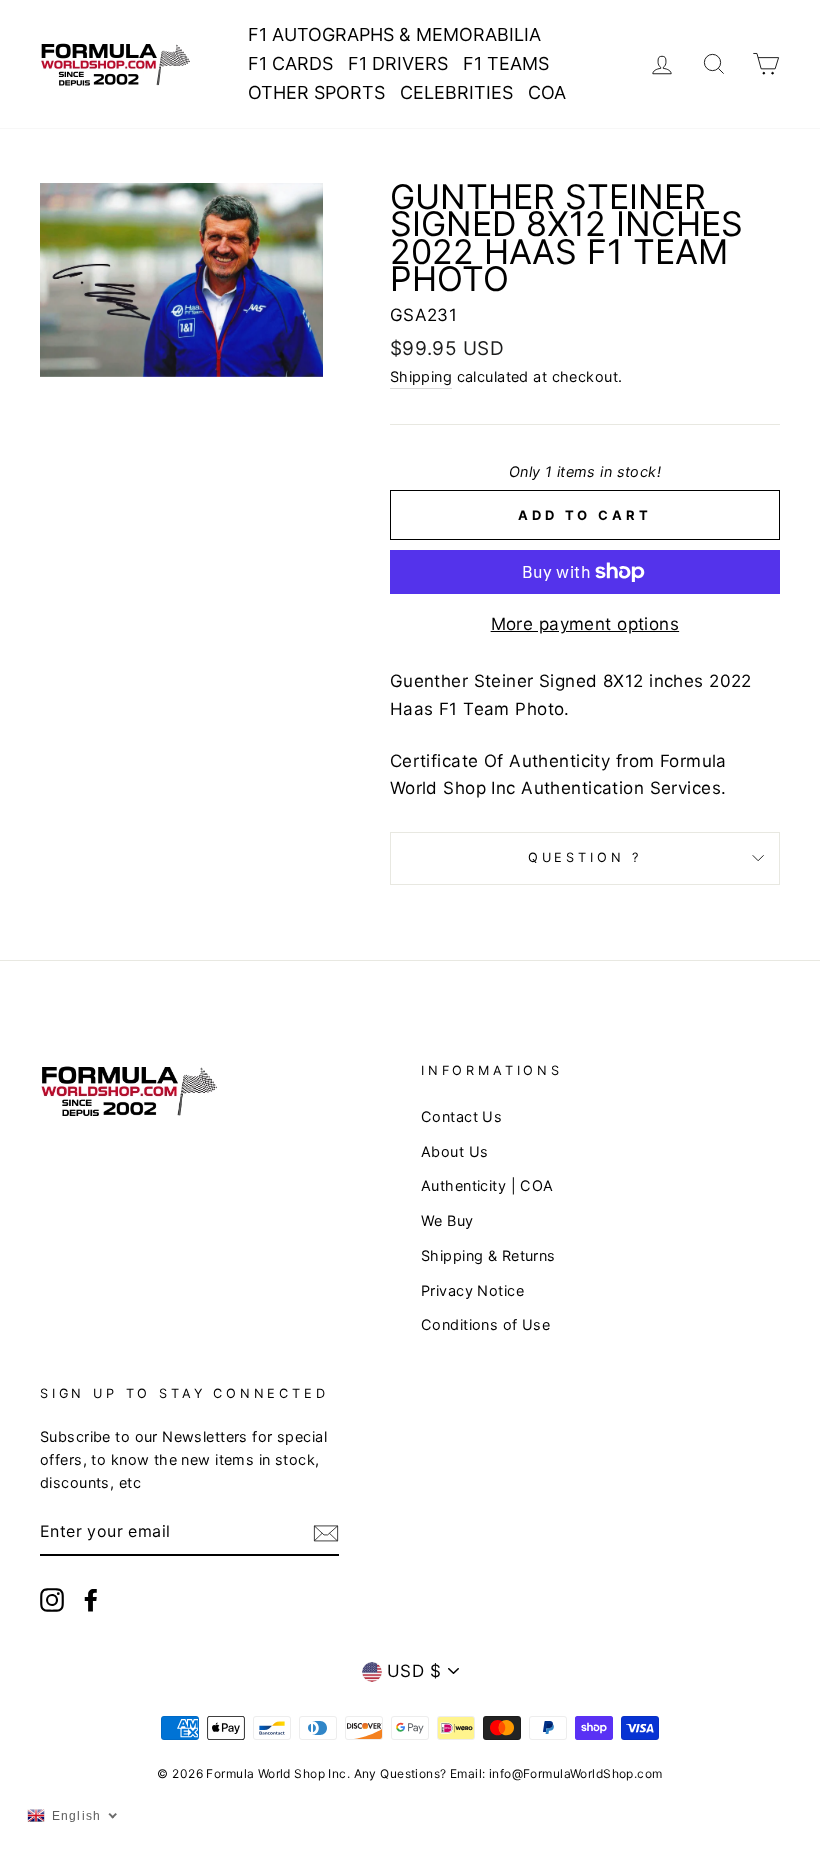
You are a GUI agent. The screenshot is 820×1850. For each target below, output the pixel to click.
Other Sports (316, 92)
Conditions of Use (485, 1324)
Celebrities (456, 92)
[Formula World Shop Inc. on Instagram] (52, 1598)
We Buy (447, 1220)
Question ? (585, 857)
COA (547, 92)
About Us (454, 1151)
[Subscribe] (326, 1532)
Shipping (421, 376)
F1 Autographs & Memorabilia (394, 34)
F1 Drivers (398, 63)
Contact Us (461, 1116)
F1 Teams (506, 63)
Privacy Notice (472, 1290)
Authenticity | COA (487, 1185)
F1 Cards (290, 63)
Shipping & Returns (488, 1255)
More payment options (585, 624)
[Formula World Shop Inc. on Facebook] (91, 1598)
